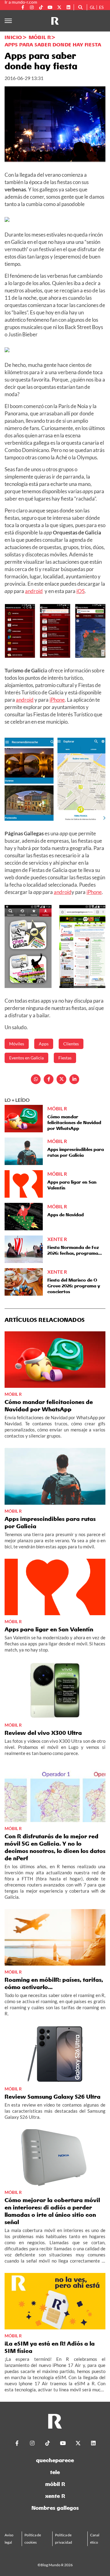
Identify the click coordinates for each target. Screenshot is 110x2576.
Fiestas (65, 1058)
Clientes (71, 1044)
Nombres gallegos (55, 2508)
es (101, 7)
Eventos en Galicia (26, 1058)
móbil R (55, 2484)
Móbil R (40, 37)
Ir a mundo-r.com (21, 2)
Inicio (13, 37)
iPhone (57, 700)
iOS (81, 591)
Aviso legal (9, 2539)
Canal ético (95, 2539)
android (34, 591)
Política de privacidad (64, 2539)
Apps (44, 1044)
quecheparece (55, 2460)
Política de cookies (33, 2539)
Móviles (17, 1044)
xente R (55, 2496)
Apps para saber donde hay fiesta (53, 45)
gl (92, 7)
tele (55, 2472)
